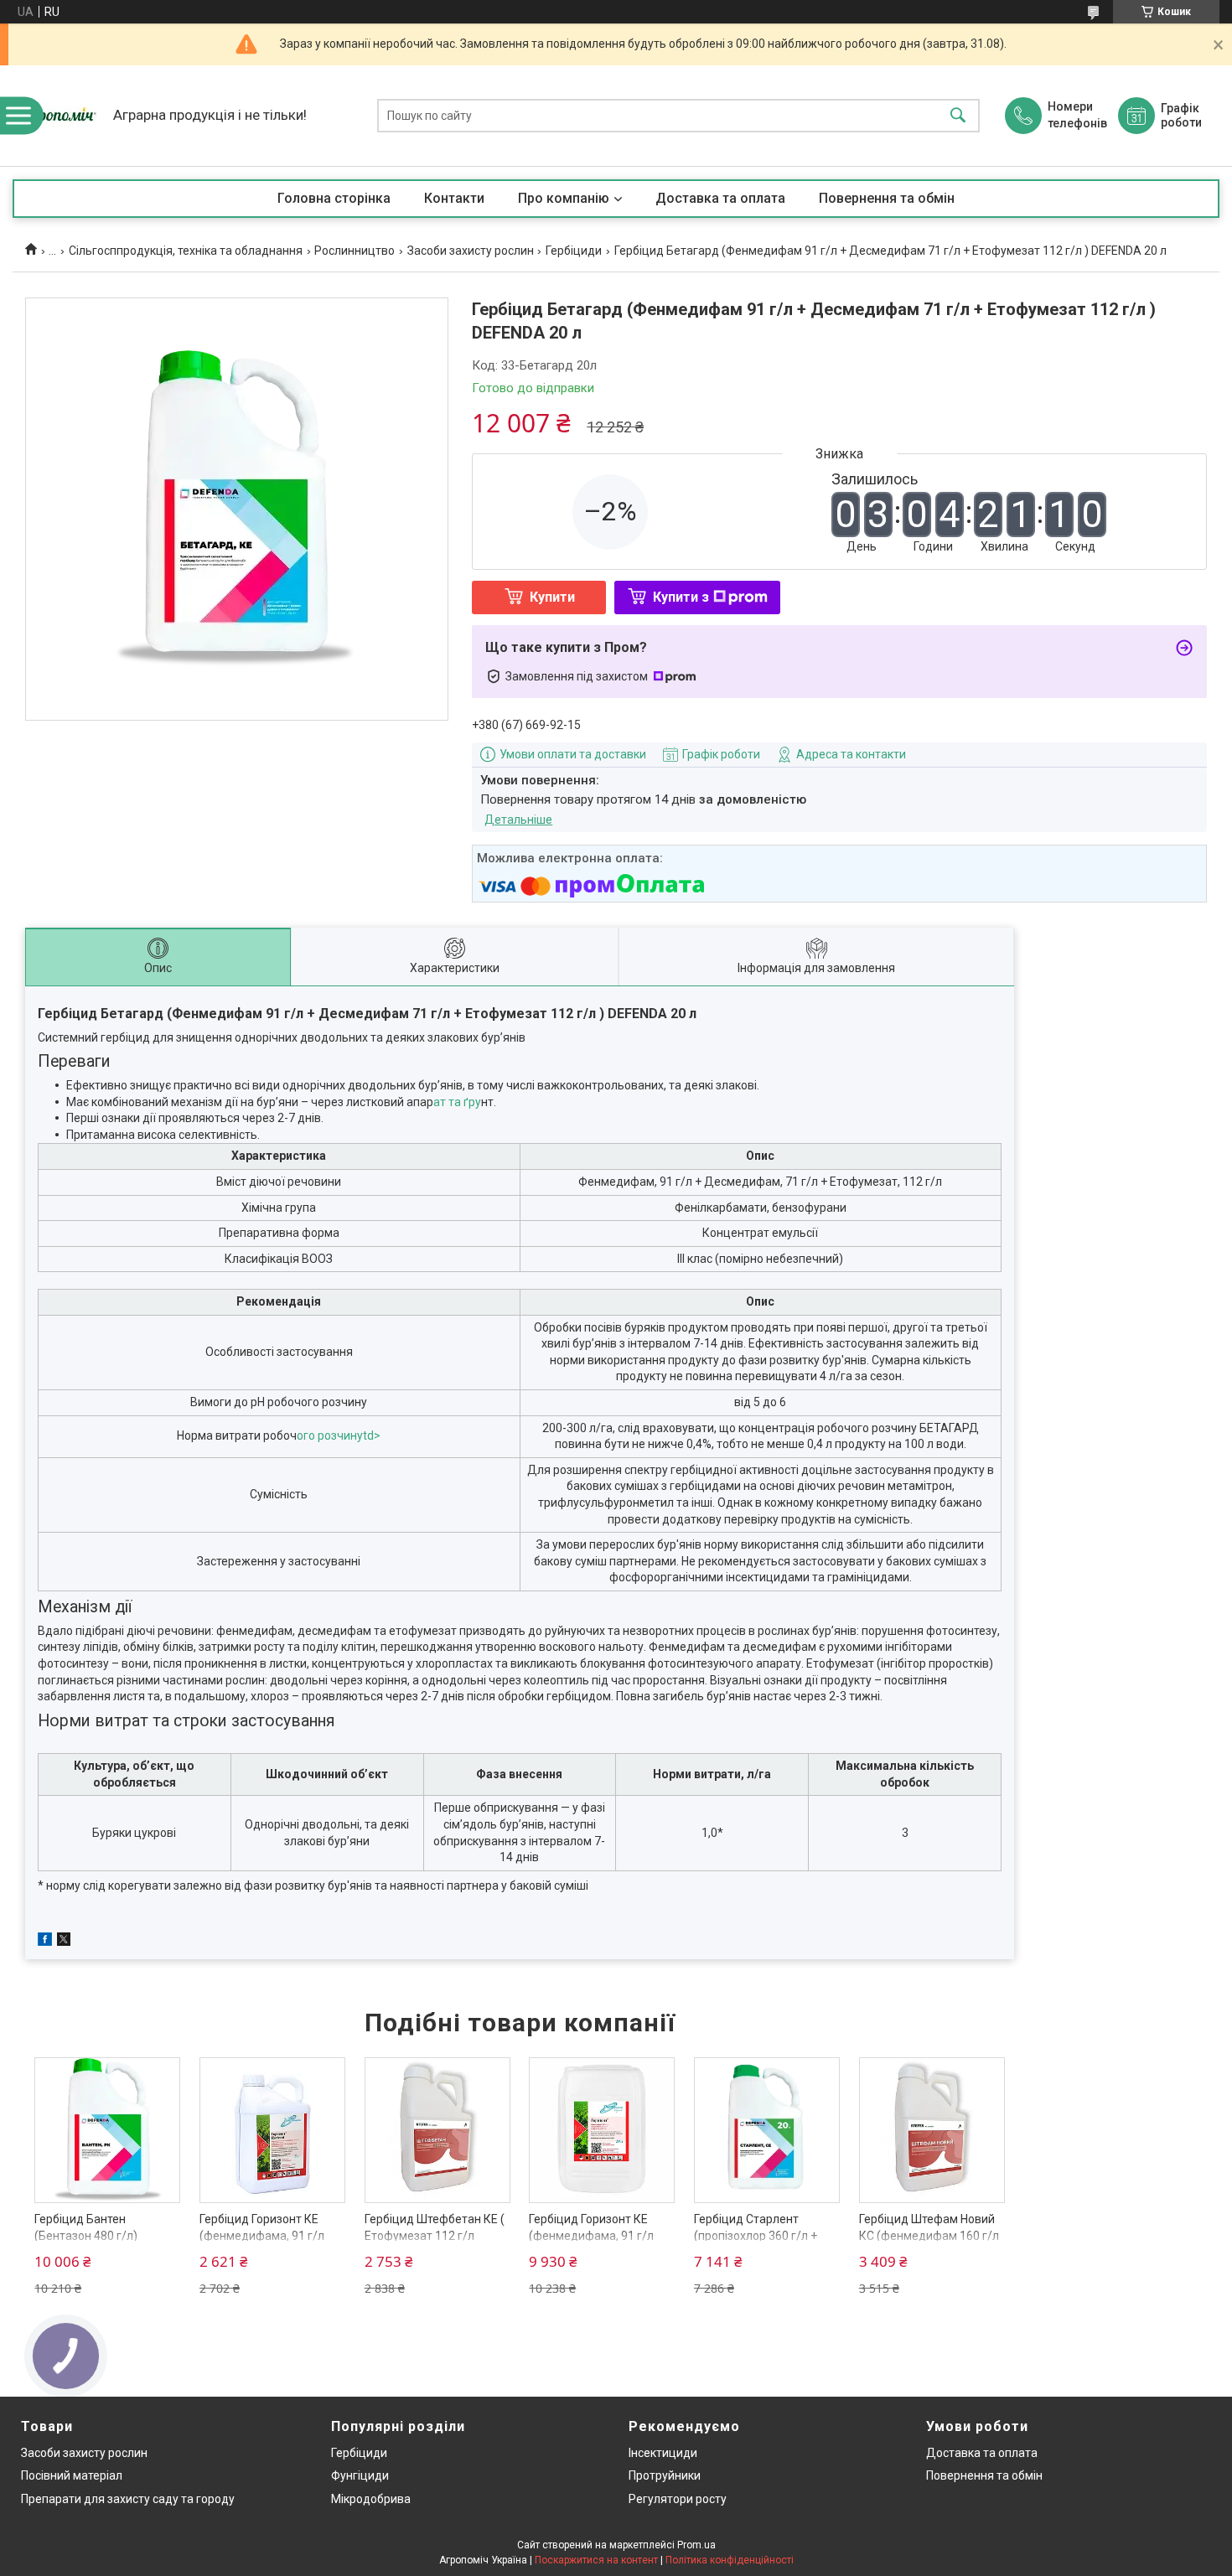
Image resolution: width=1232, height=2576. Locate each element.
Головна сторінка (334, 198)
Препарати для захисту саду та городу (128, 2499)
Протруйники (665, 2475)
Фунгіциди (360, 2475)
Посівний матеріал (72, 2475)
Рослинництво (355, 251)
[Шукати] (958, 116)
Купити (552, 597)
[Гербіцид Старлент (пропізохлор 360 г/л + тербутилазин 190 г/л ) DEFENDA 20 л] (767, 2130)
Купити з (681, 597)
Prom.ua (696, 2545)
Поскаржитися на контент (596, 2560)
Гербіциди (574, 251)
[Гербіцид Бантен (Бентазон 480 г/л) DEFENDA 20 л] (107, 2130)
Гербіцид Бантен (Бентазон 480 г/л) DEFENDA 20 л (86, 2235)
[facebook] (45, 1942)
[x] (64, 1942)
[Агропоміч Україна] (59, 116)
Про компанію (564, 198)
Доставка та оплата (720, 198)
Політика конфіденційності (730, 2560)
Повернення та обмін (887, 198)
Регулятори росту (678, 2499)
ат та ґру (457, 1102)
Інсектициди (663, 2453)
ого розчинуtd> (339, 1435)
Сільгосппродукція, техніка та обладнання (186, 251)
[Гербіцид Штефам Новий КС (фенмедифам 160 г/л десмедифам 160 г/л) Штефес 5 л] (932, 2130)
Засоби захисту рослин (471, 251)
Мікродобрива (371, 2499)
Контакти (454, 198)
